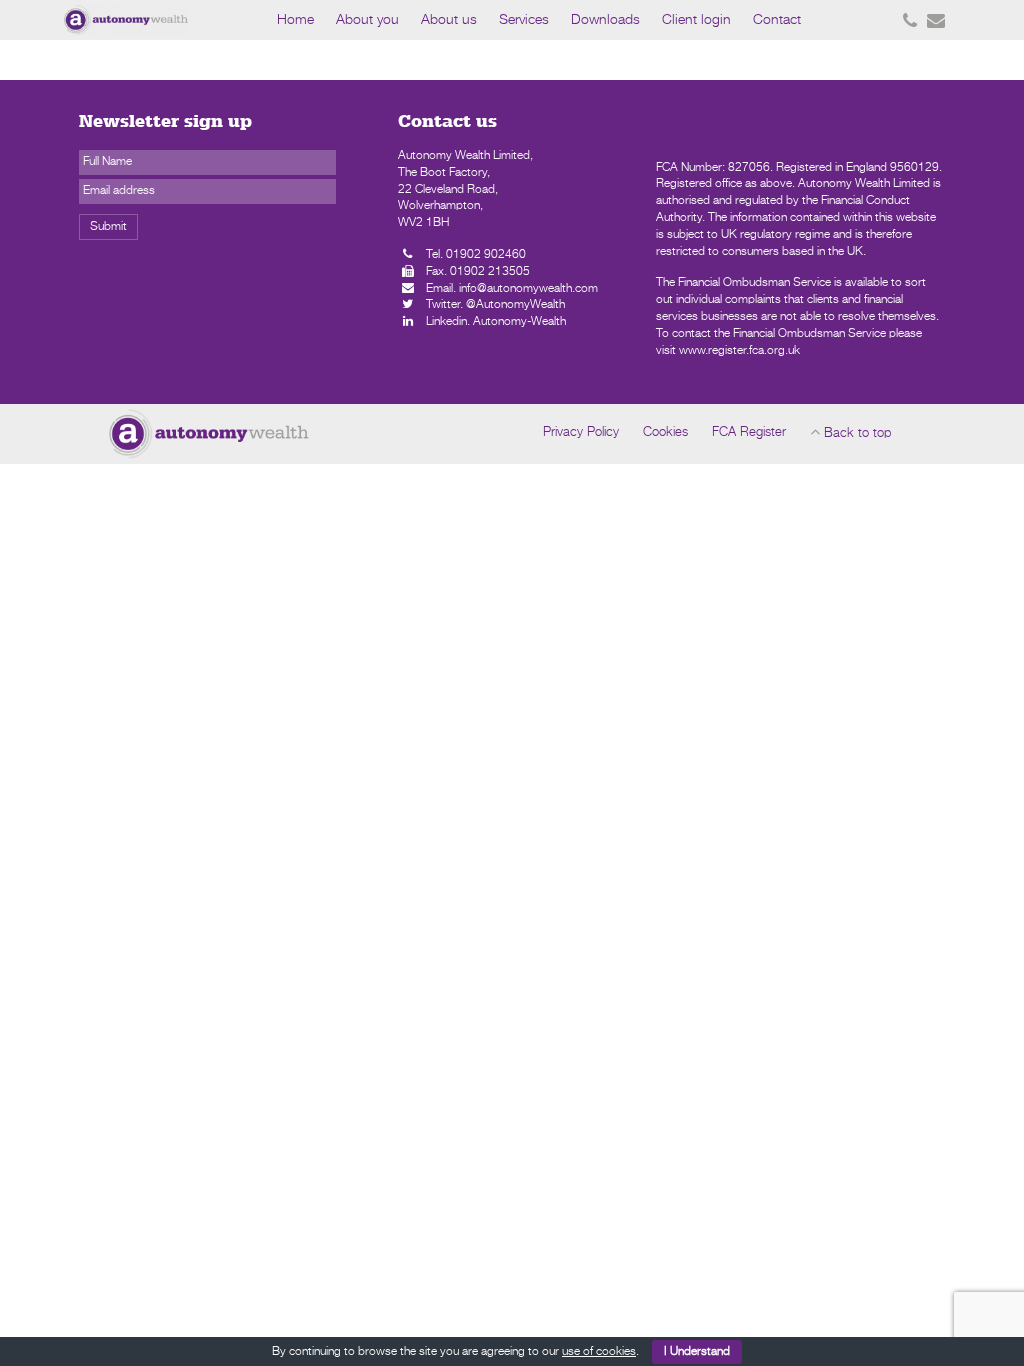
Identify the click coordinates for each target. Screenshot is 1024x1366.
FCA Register (749, 432)
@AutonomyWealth (515, 305)
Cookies (665, 432)
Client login (696, 20)
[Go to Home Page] (209, 434)
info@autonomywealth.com (528, 289)
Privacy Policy (581, 432)
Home (295, 20)
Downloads (605, 20)
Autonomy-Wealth (519, 322)
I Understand (697, 1352)
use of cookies (599, 1352)
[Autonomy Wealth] (159, 20)
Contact (777, 20)
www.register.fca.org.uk (739, 351)
